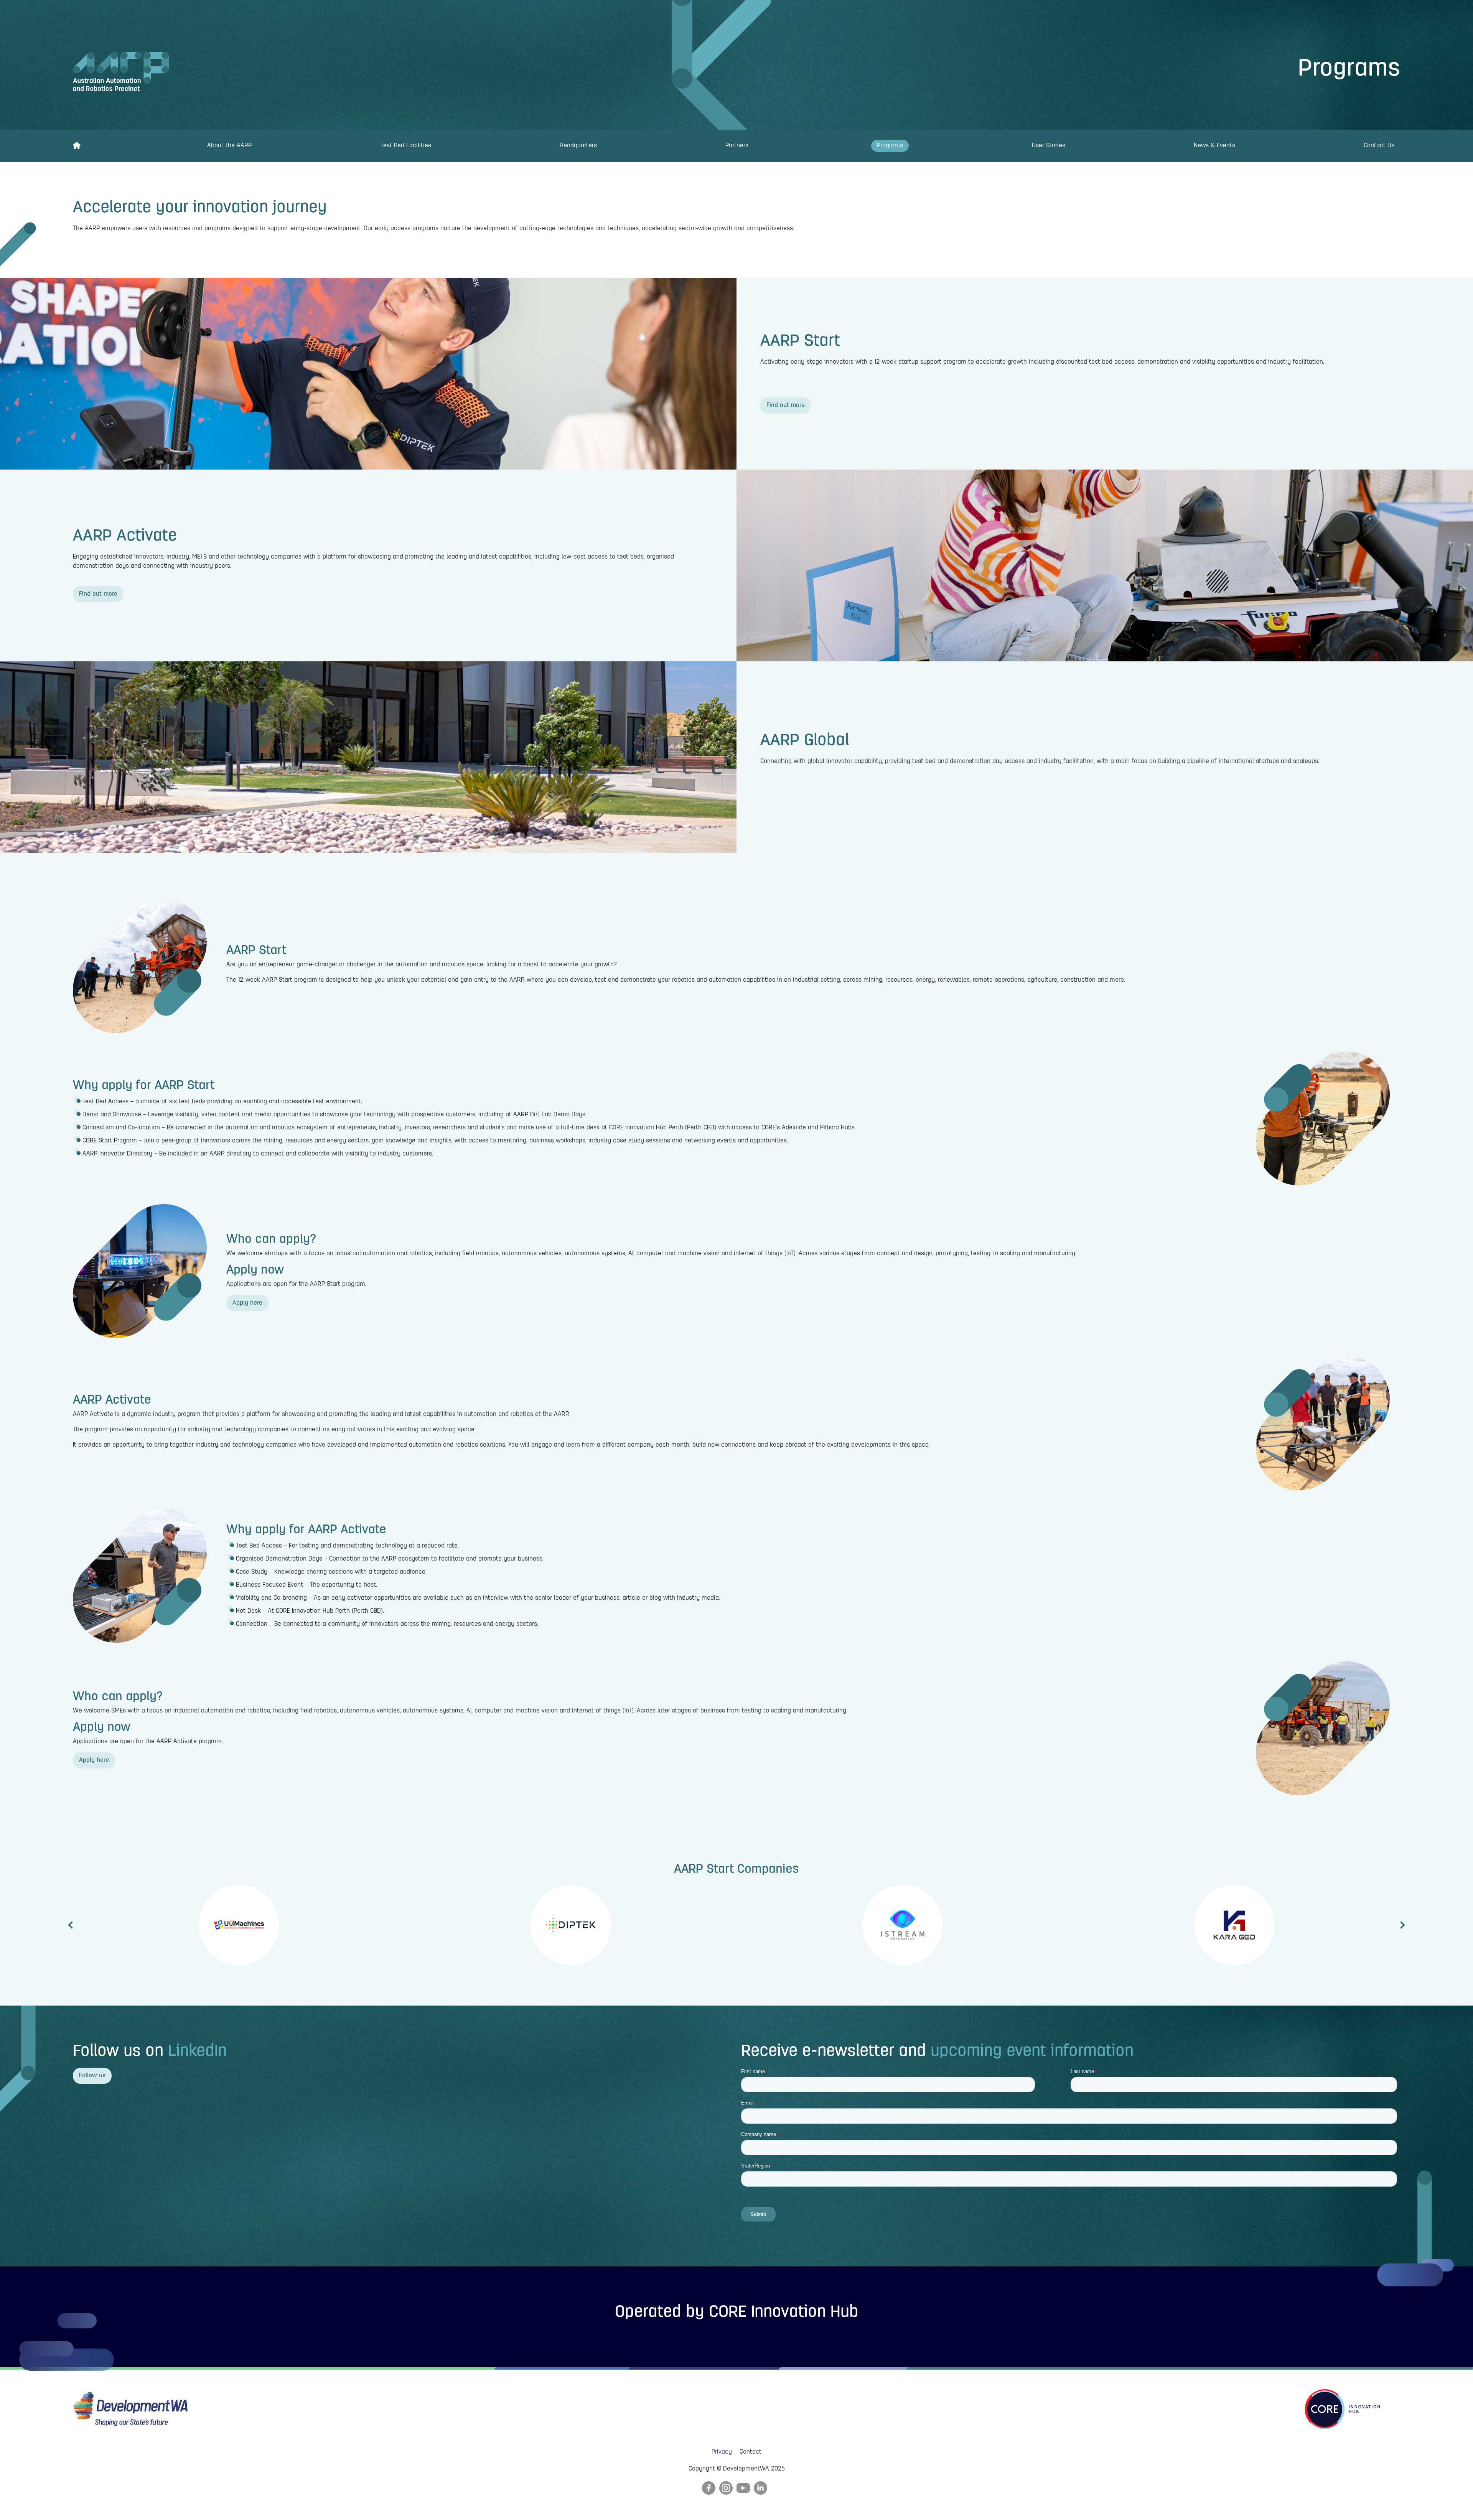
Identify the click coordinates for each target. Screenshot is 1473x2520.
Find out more (786, 405)
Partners (737, 146)
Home (77, 146)
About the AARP (229, 146)
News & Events (1214, 146)
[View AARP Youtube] (743, 2488)
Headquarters (578, 146)
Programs (890, 146)
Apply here (247, 1303)
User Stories (1049, 146)
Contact (751, 2452)
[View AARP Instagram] (726, 2488)
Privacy (722, 2452)
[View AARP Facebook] (709, 2488)
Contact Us (1379, 146)
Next (1404, 1925)
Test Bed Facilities (406, 146)
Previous (69, 1925)
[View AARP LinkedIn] (760, 2488)
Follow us (92, 2076)
